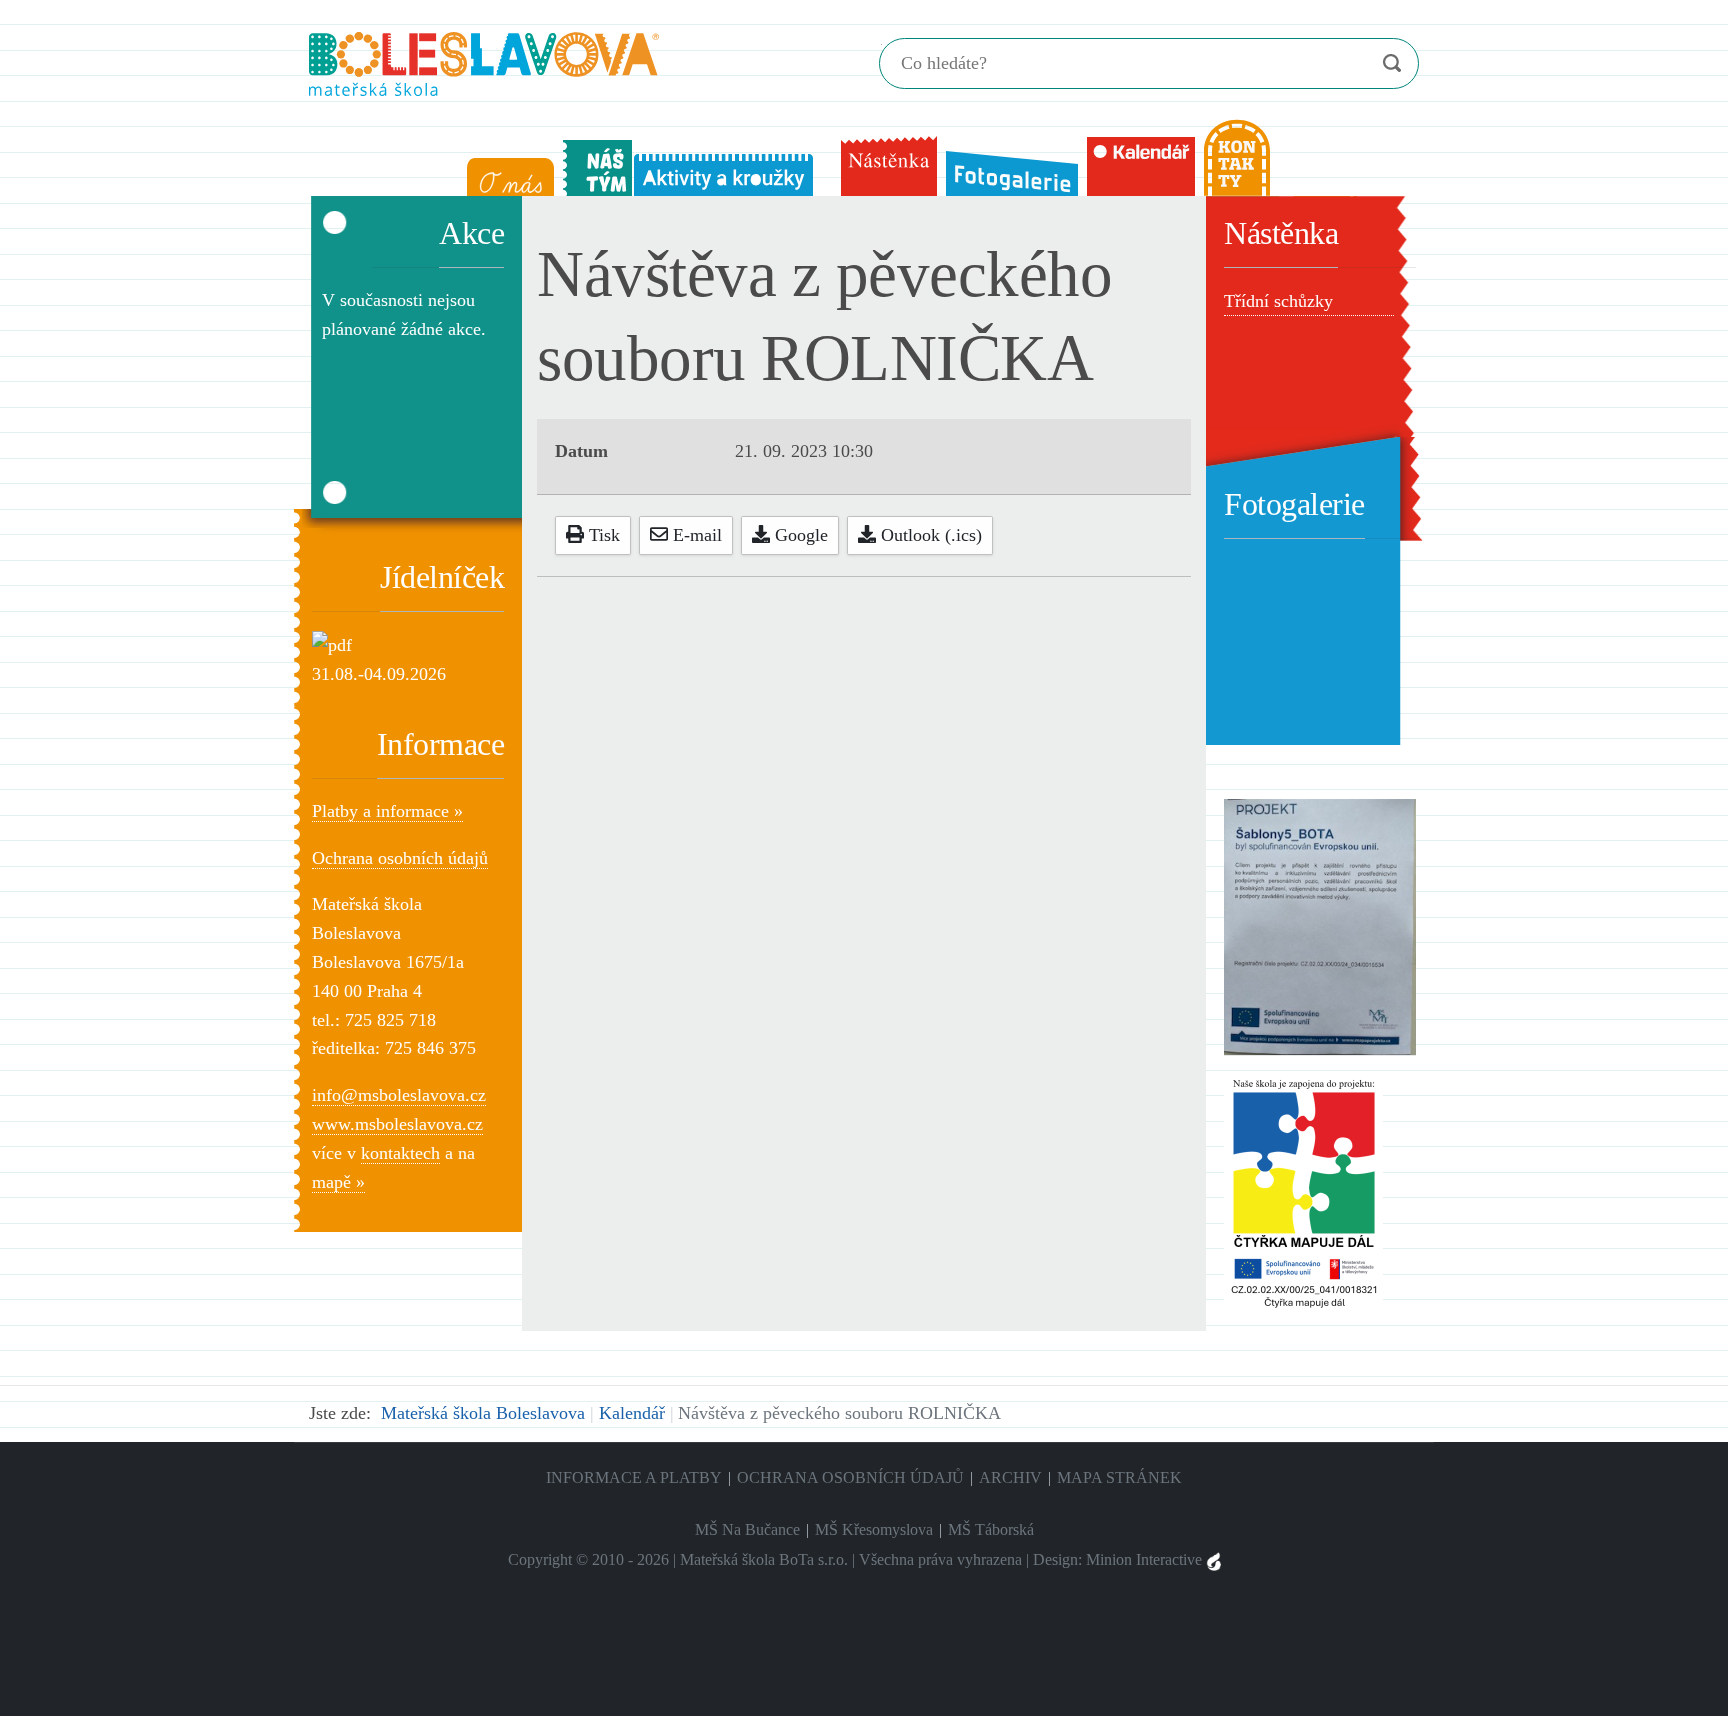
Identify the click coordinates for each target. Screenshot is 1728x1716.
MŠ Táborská (991, 1529)
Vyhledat (1391, 63)
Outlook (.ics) (929, 535)
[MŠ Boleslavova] (484, 61)
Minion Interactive (1146, 1559)
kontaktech (400, 1153)
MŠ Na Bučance (747, 1529)
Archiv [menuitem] (1010, 1477)
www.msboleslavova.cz (397, 1124)
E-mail (695, 535)
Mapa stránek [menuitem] (1119, 1477)
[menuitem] (506, 172)
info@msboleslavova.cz (399, 1095)
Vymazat (1352, 64)
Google (799, 535)
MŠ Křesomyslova (874, 1529)
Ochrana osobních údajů (400, 858)
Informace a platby (634, 1477)
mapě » (338, 1182)
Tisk (602, 535)
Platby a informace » (387, 811)
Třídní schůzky (1278, 301)
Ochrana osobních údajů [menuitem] (850, 1477)
